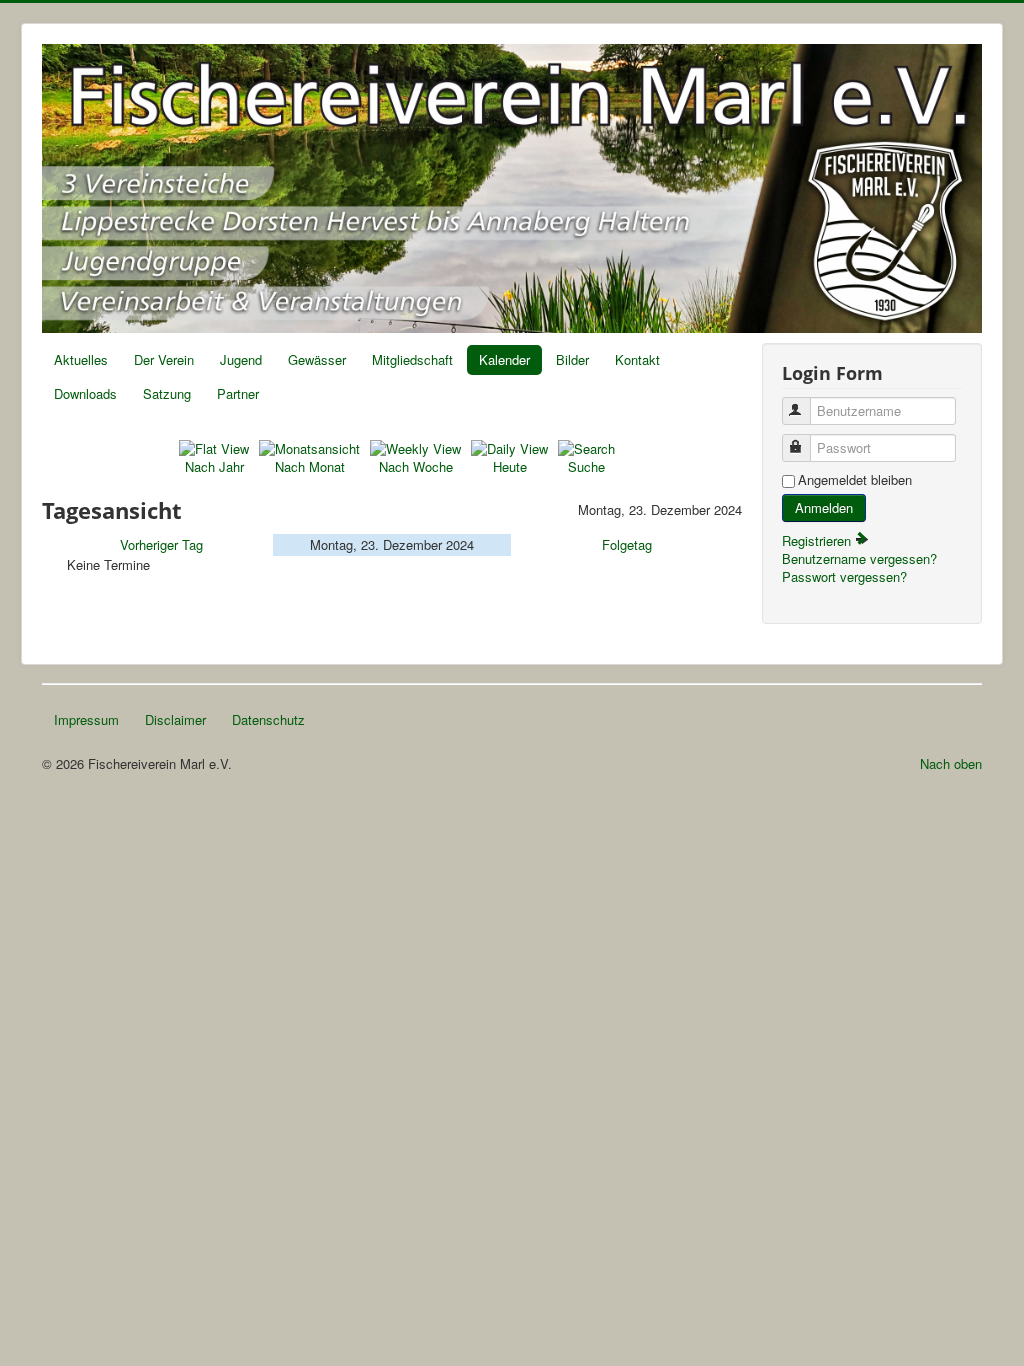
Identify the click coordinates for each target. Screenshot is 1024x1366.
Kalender (504, 359)
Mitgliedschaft (412, 359)
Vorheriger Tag (161, 544)
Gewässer (317, 359)
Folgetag (627, 544)
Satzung (167, 393)
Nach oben (951, 763)
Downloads (85, 393)
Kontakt (637, 359)
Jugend (241, 359)
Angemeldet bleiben (855, 480)
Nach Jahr (214, 466)
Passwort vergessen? (844, 576)
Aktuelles (81, 359)
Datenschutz (268, 719)
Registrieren (818, 540)
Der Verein (164, 359)
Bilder (572, 359)
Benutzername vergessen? (859, 558)
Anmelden (824, 507)
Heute (510, 466)
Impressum (86, 719)
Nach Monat (310, 466)
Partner (238, 393)
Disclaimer (175, 719)
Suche (586, 466)
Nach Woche (416, 466)
